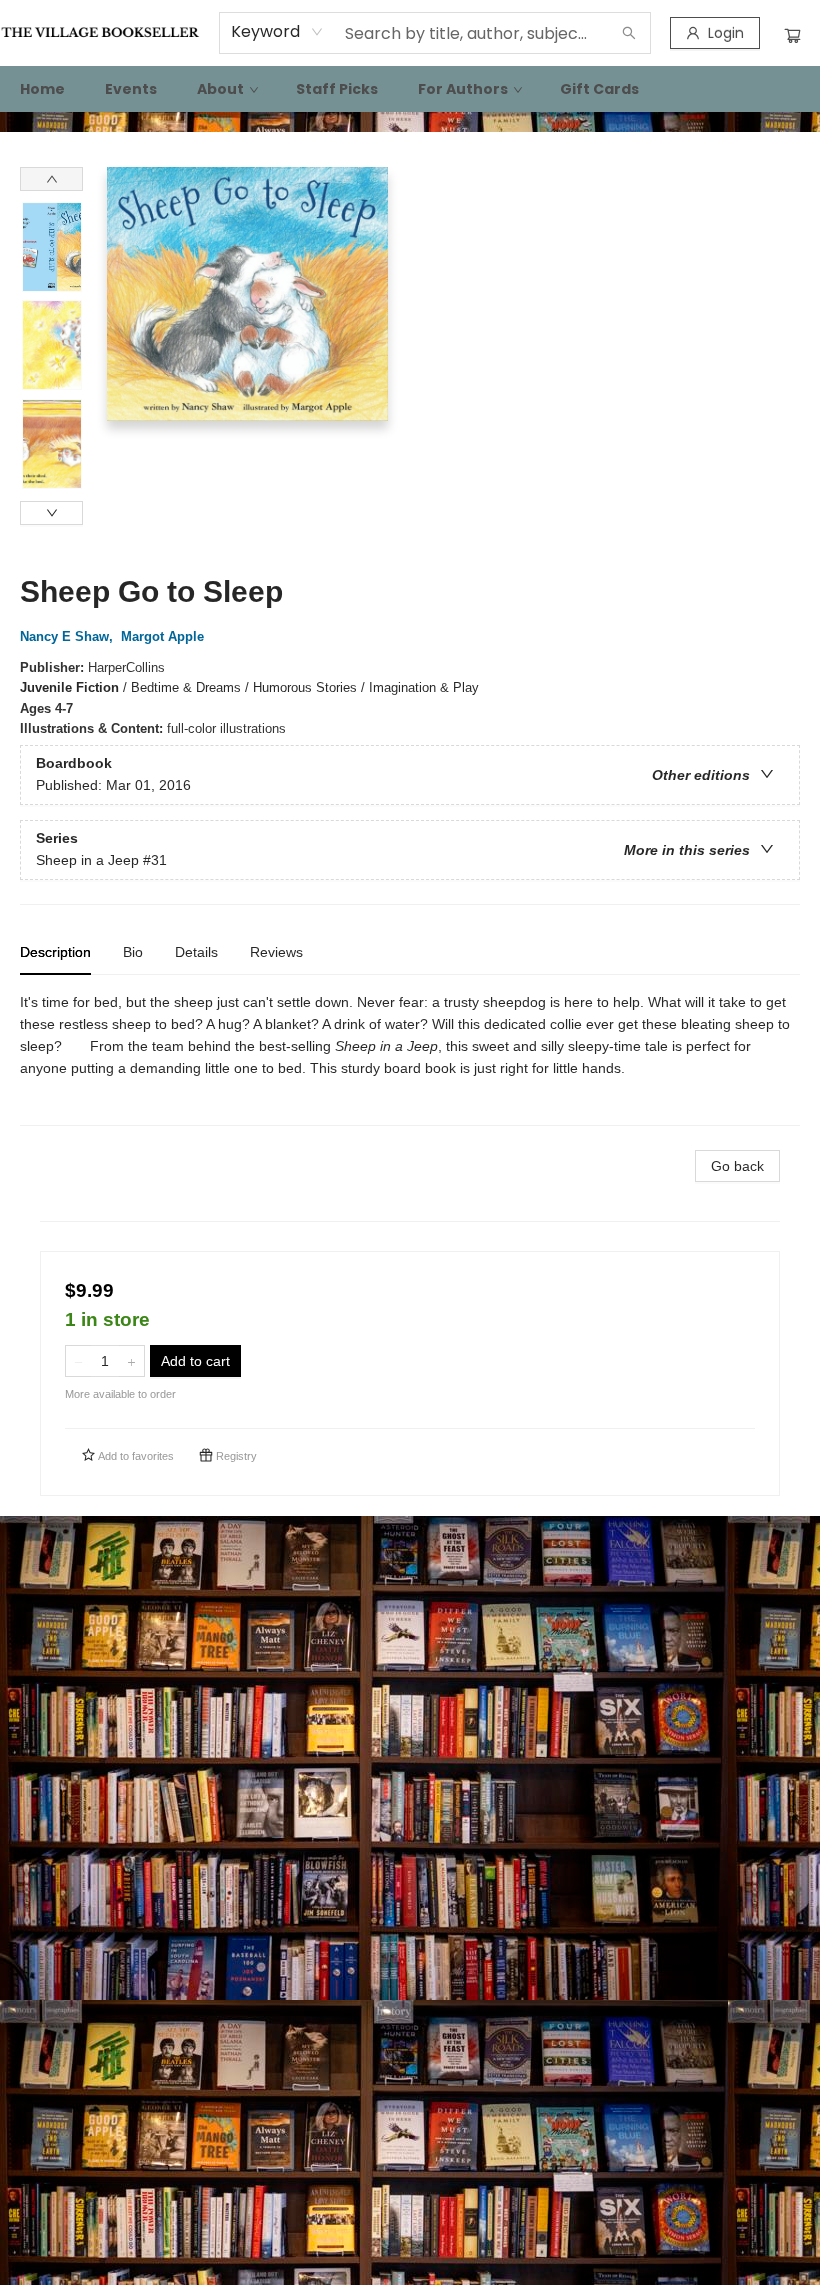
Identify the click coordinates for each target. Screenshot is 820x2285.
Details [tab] (196, 952)
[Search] (629, 33)
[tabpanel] (410, 1058)
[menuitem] (42, 89)
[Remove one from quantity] (78, 1361)
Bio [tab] (133, 952)
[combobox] (277, 32)
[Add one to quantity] (131, 1361)
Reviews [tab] (276, 952)
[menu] (410, 89)
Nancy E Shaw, (68, 636)
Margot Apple (162, 636)
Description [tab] (55, 952)
